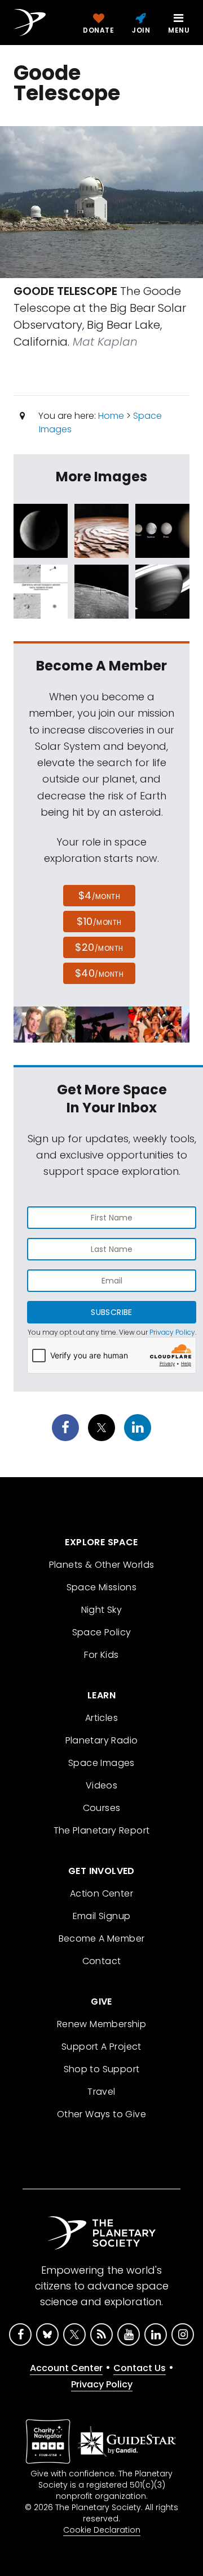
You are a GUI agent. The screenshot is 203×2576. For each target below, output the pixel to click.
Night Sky (102, 1610)
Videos (101, 1785)
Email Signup (102, 1916)
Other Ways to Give (101, 2114)
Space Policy (102, 1632)
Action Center (101, 1893)
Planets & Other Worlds (102, 1565)
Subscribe (111, 1312)
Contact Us (140, 2368)
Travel (101, 2092)
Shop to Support (102, 2069)
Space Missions (102, 1587)
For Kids (101, 1655)
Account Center (66, 2368)
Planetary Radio (102, 1740)
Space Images (101, 1763)
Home (111, 416)
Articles (101, 1718)
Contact (102, 1961)
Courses (102, 1808)
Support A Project (101, 2047)
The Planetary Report (102, 1830)
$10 (99, 921)
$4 (100, 895)
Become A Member (102, 1938)
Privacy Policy (172, 1332)
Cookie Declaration (102, 2530)
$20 (99, 947)
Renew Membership (101, 2024)
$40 (99, 973)
